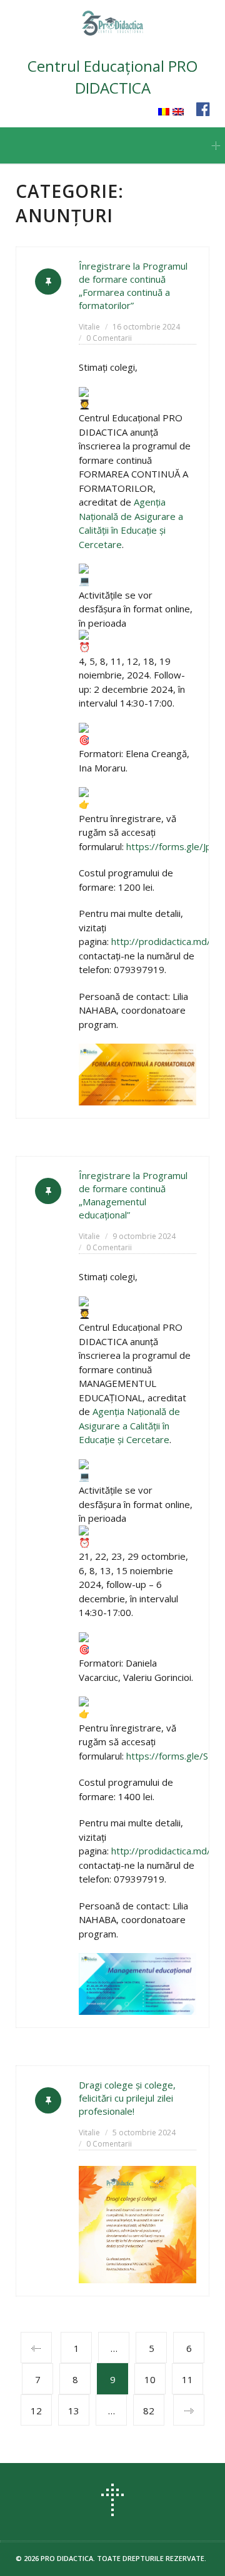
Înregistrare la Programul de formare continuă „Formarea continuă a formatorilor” (133, 286)
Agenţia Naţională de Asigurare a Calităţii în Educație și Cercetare (129, 1425)
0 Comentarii (109, 338)
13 (74, 2411)
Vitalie (89, 327)
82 (149, 2411)
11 (187, 2379)
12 (36, 2411)
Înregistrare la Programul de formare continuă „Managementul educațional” (133, 1195)
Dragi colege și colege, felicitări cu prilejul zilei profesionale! (127, 2098)
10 (150, 2379)
